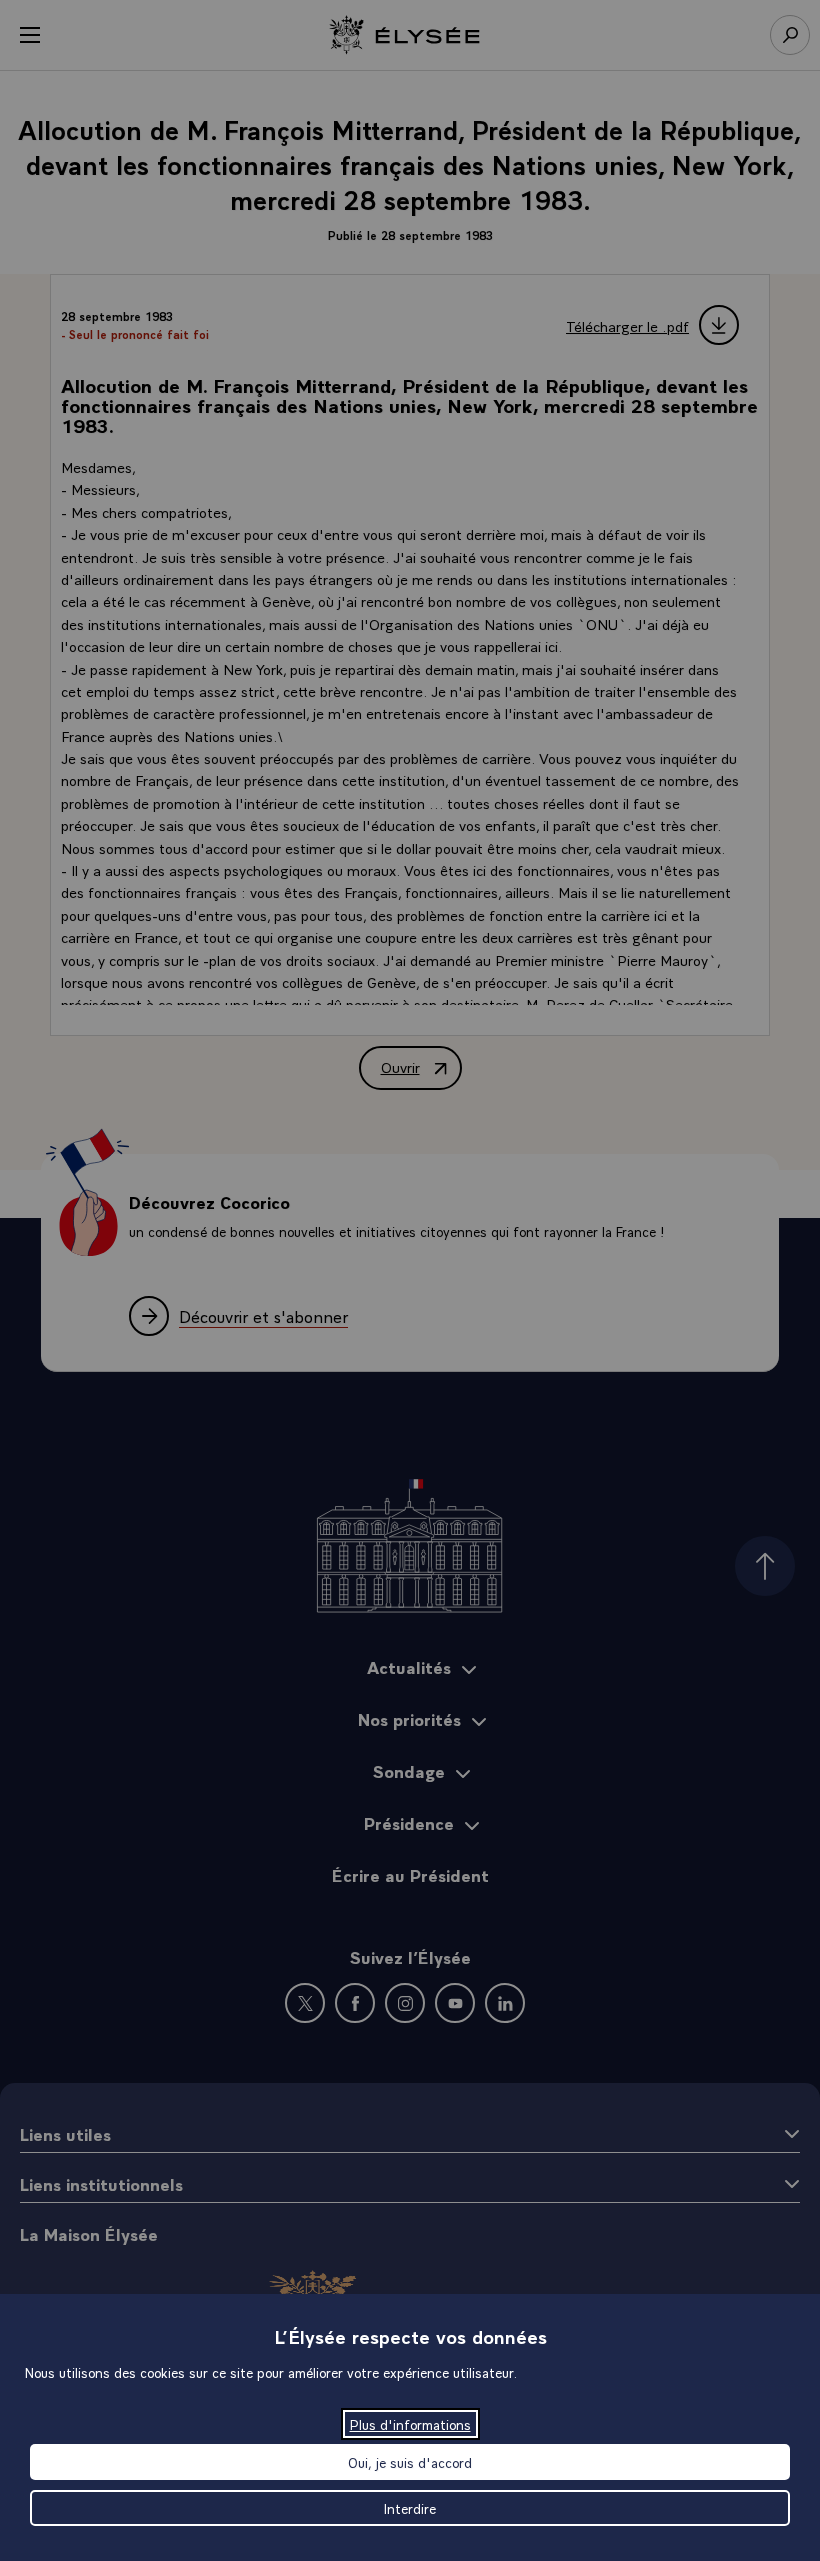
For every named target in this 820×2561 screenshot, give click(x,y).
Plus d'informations (410, 2424)
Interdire (410, 2508)
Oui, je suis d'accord (410, 2462)
